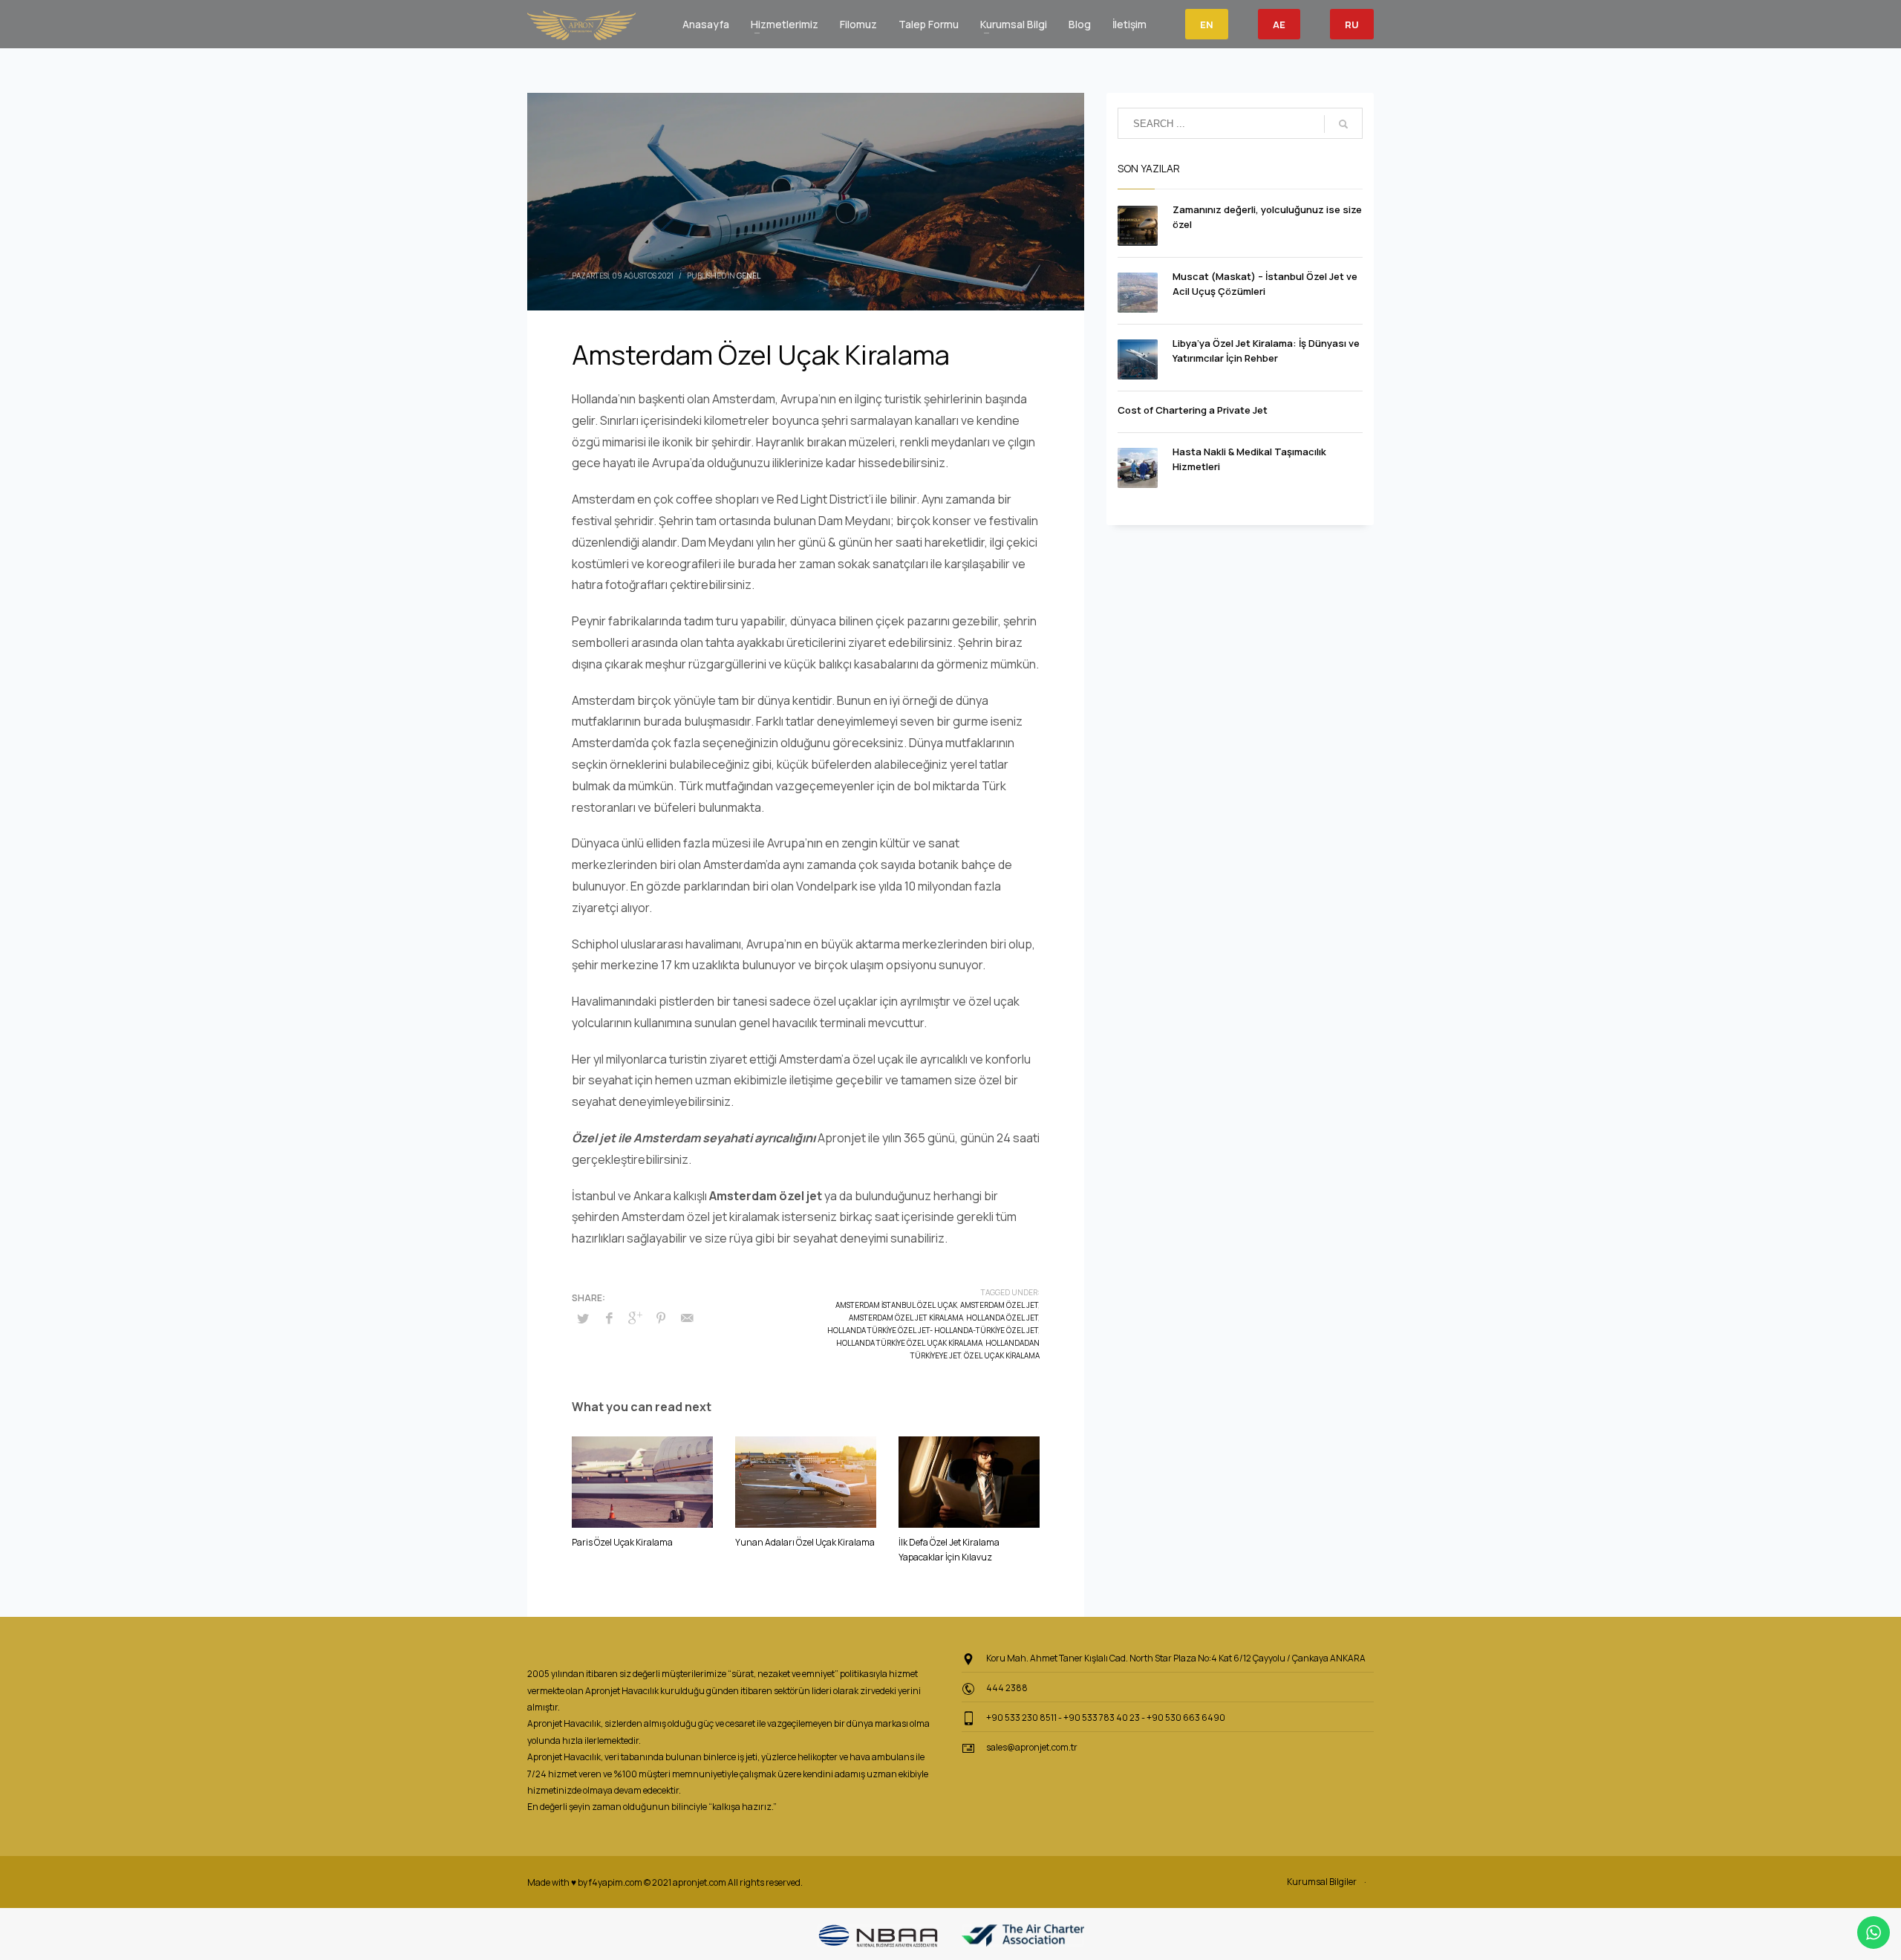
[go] (1343, 124)
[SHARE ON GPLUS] (635, 1318)
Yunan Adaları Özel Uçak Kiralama (805, 1542)
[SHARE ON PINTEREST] (661, 1318)
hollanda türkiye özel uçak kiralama (909, 1343)
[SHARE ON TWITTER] (583, 1318)
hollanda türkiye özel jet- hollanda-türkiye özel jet (933, 1330)
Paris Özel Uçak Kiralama (622, 1542)
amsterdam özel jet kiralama (906, 1318)
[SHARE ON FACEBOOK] (609, 1318)
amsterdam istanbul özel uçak (896, 1305)
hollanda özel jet (1002, 1318)
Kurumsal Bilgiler (1322, 1882)
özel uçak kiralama (1002, 1355)
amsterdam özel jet (999, 1305)
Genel (749, 276)
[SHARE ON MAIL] (687, 1318)
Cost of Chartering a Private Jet (1193, 410)
